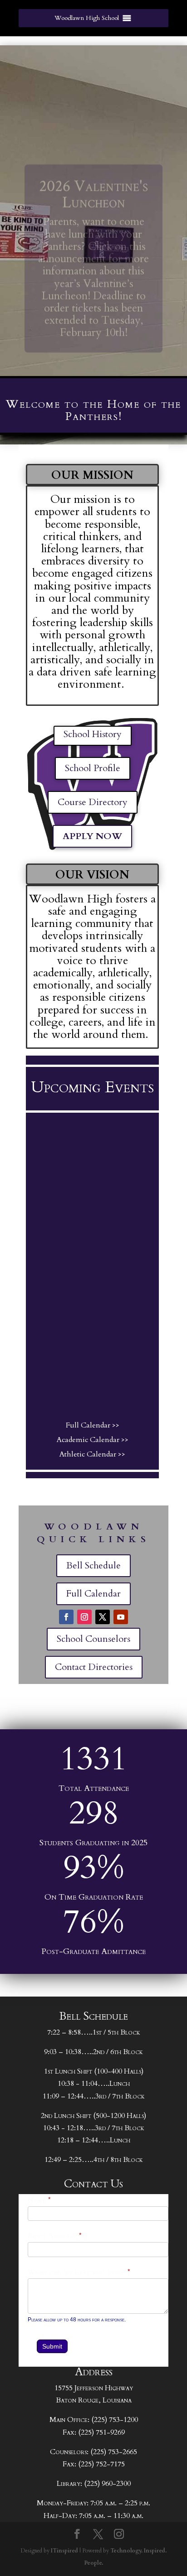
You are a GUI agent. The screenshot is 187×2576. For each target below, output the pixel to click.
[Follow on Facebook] (66, 1617)
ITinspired (64, 2551)
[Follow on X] (103, 1617)
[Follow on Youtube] (121, 1617)
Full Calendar (93, 1594)
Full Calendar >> (93, 1425)
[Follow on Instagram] (84, 1617)
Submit (52, 2346)
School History (93, 734)
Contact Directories (94, 1667)
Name (39, 2200)
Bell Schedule (93, 1565)
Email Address (55, 2236)
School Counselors (93, 1639)
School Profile (93, 768)
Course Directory (93, 802)
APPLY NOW (92, 836)
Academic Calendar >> (93, 1440)
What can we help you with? (79, 2272)
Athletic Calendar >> (92, 1454)
